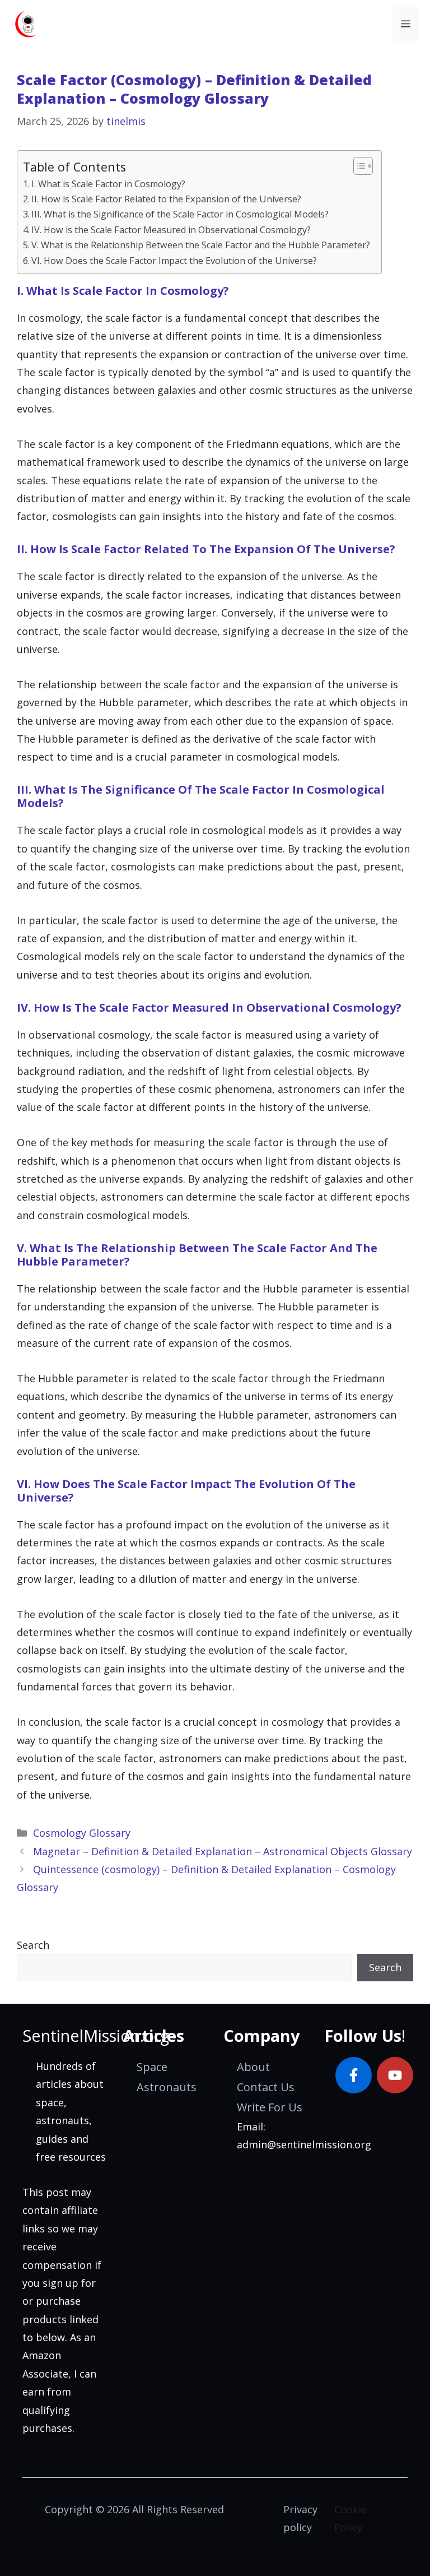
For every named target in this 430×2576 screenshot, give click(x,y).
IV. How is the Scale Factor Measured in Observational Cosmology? (171, 230)
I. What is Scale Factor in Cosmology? (108, 184)
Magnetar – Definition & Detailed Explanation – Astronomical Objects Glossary (223, 1851)
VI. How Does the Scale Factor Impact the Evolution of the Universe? (174, 261)
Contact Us (266, 2087)
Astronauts (167, 2087)
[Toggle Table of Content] (357, 166)
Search (33, 1945)
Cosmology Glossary (82, 1833)
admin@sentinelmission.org (304, 2144)
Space (152, 2067)
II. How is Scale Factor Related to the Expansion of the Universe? (166, 199)
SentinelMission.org (96, 2035)
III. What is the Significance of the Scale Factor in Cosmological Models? (180, 214)
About (253, 2067)
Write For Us (270, 2107)
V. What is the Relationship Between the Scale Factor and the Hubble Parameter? (201, 245)
